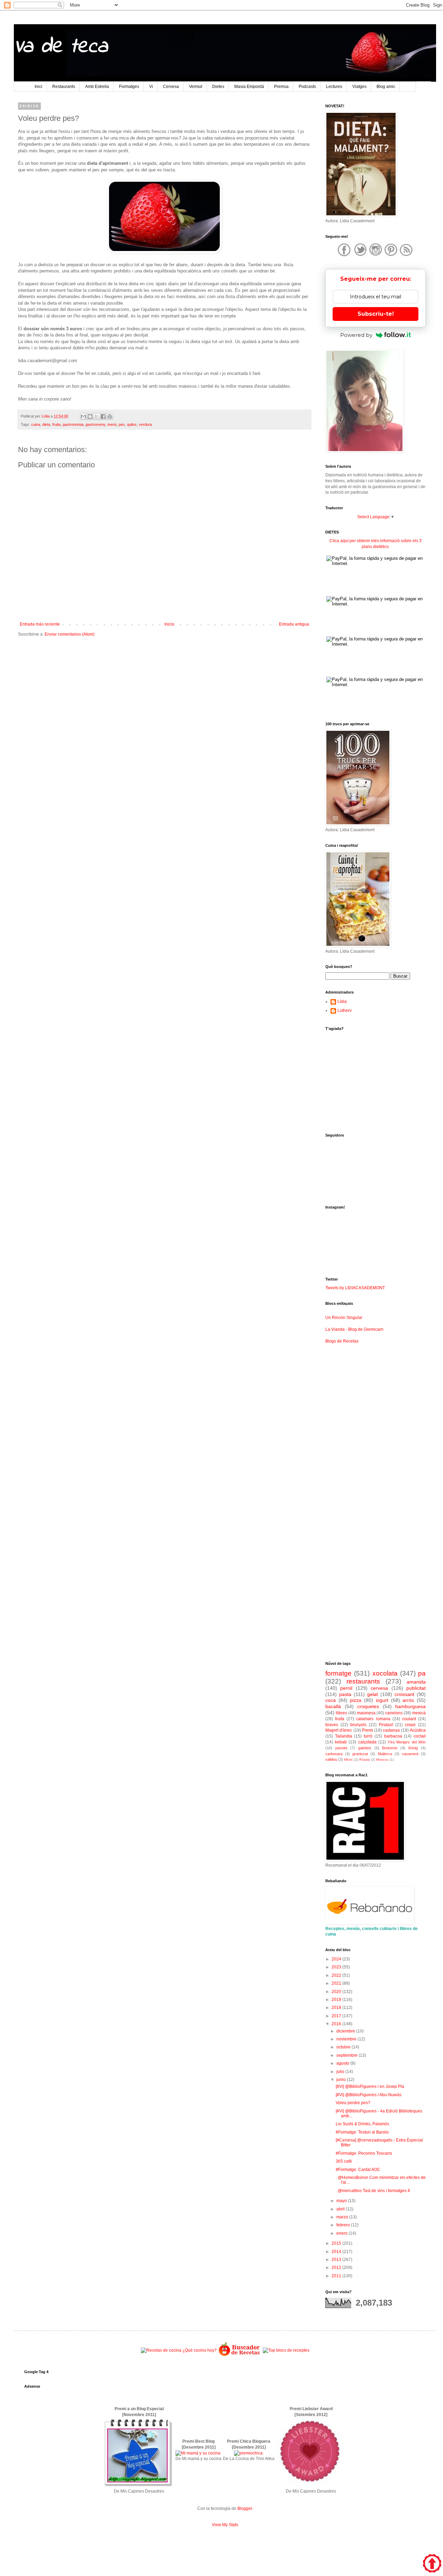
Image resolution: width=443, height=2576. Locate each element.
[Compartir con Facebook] (103, 416)
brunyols (358, 1725)
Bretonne (390, 1748)
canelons (394, 1713)
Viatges (359, 87)
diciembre (346, 2031)
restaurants (363, 1681)
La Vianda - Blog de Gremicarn (354, 1329)
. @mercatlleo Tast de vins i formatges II (373, 2191)
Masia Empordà (249, 87)
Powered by (356, 335)
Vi (151, 87)
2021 (337, 1983)
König (413, 1748)
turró (368, 1736)
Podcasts (307, 87)
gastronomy (95, 424)
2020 (337, 1992)
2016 (337, 2024)
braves (332, 1725)
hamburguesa (410, 1706)
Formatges (129, 87)
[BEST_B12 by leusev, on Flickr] (138, 2486)
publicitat (416, 1688)
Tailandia (344, 1736)
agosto (343, 2063)
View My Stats (225, 2525)
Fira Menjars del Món (407, 1742)
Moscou (382, 1760)
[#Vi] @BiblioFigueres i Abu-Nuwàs (369, 2095)
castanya (391, 1730)
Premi (368, 1730)
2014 (337, 2252)
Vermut (196, 87)
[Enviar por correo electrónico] (83, 416)
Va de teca (61, 47)
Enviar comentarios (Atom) (70, 634)
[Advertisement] (164, 696)
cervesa (379, 1688)
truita (340, 1719)
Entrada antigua (294, 624)
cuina (36, 424)
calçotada (367, 1742)
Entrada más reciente (40, 624)
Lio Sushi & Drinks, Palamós (362, 2124)
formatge (338, 1673)
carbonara (334, 1754)
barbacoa (393, 1736)
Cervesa (171, 87)
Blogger (245, 2508)
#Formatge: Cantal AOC (358, 2170)
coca (331, 1700)
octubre (344, 2047)
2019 (337, 2000)
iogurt (382, 1700)
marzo (343, 2217)
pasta (345, 1694)
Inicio (169, 624)
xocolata (385, 1673)
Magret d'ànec (339, 1730)
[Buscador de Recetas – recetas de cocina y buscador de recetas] (240, 2355)
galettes (365, 1748)
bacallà (333, 1706)
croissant (404, 1694)
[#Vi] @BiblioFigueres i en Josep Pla (370, 2086)
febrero (344, 2225)
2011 (337, 2276)
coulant (409, 1719)
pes (122, 424)
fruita (56, 424)
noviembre (347, 2039)
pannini (341, 1748)
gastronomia (73, 424)
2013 (337, 2260)
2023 (337, 1967)
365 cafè (344, 2161)
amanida (416, 1682)
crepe (410, 1725)
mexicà (419, 1713)
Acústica (418, 1730)
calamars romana (373, 1719)
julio (341, 2072)
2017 (337, 2016)
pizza (356, 1700)
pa (422, 1673)
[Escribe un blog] (90, 416)
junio (342, 2080)
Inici (38, 87)
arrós (408, 1700)
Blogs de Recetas (342, 1341)
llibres (341, 1713)
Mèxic (349, 1760)
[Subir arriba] (432, 2564)
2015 (337, 2243)
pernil (346, 1688)
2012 (337, 2268)
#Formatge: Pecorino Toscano (364, 2153)
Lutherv (345, 1011)
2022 (337, 1975)
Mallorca (385, 1754)
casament (410, 1754)
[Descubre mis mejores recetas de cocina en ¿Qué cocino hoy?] (179, 2350)
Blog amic (386, 87)
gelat (373, 1694)
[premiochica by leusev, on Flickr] (248, 2453)
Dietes (218, 87)
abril (341, 2209)
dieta (46, 424)
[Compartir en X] (97, 416)
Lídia (342, 1002)
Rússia (365, 1760)
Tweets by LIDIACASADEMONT (355, 1288)
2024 (337, 1959)
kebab (341, 1742)
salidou (331, 1759)
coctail (420, 1736)
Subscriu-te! (376, 314)
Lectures (334, 87)
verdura (145, 424)
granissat (360, 1754)
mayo (342, 2201)
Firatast (386, 1725)
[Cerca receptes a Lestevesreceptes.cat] (286, 2350)
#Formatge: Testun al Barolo (362, 2132)
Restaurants (64, 87)
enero (342, 2233)
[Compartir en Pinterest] (110, 416)
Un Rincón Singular (344, 1318)
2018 (337, 2008)
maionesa (366, 1713)
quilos (132, 424)
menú (112, 424)
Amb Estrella (97, 87)
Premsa (281, 87)
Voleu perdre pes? (353, 2103)
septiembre (347, 2055)
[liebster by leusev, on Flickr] (310, 2486)
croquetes (368, 1706)
